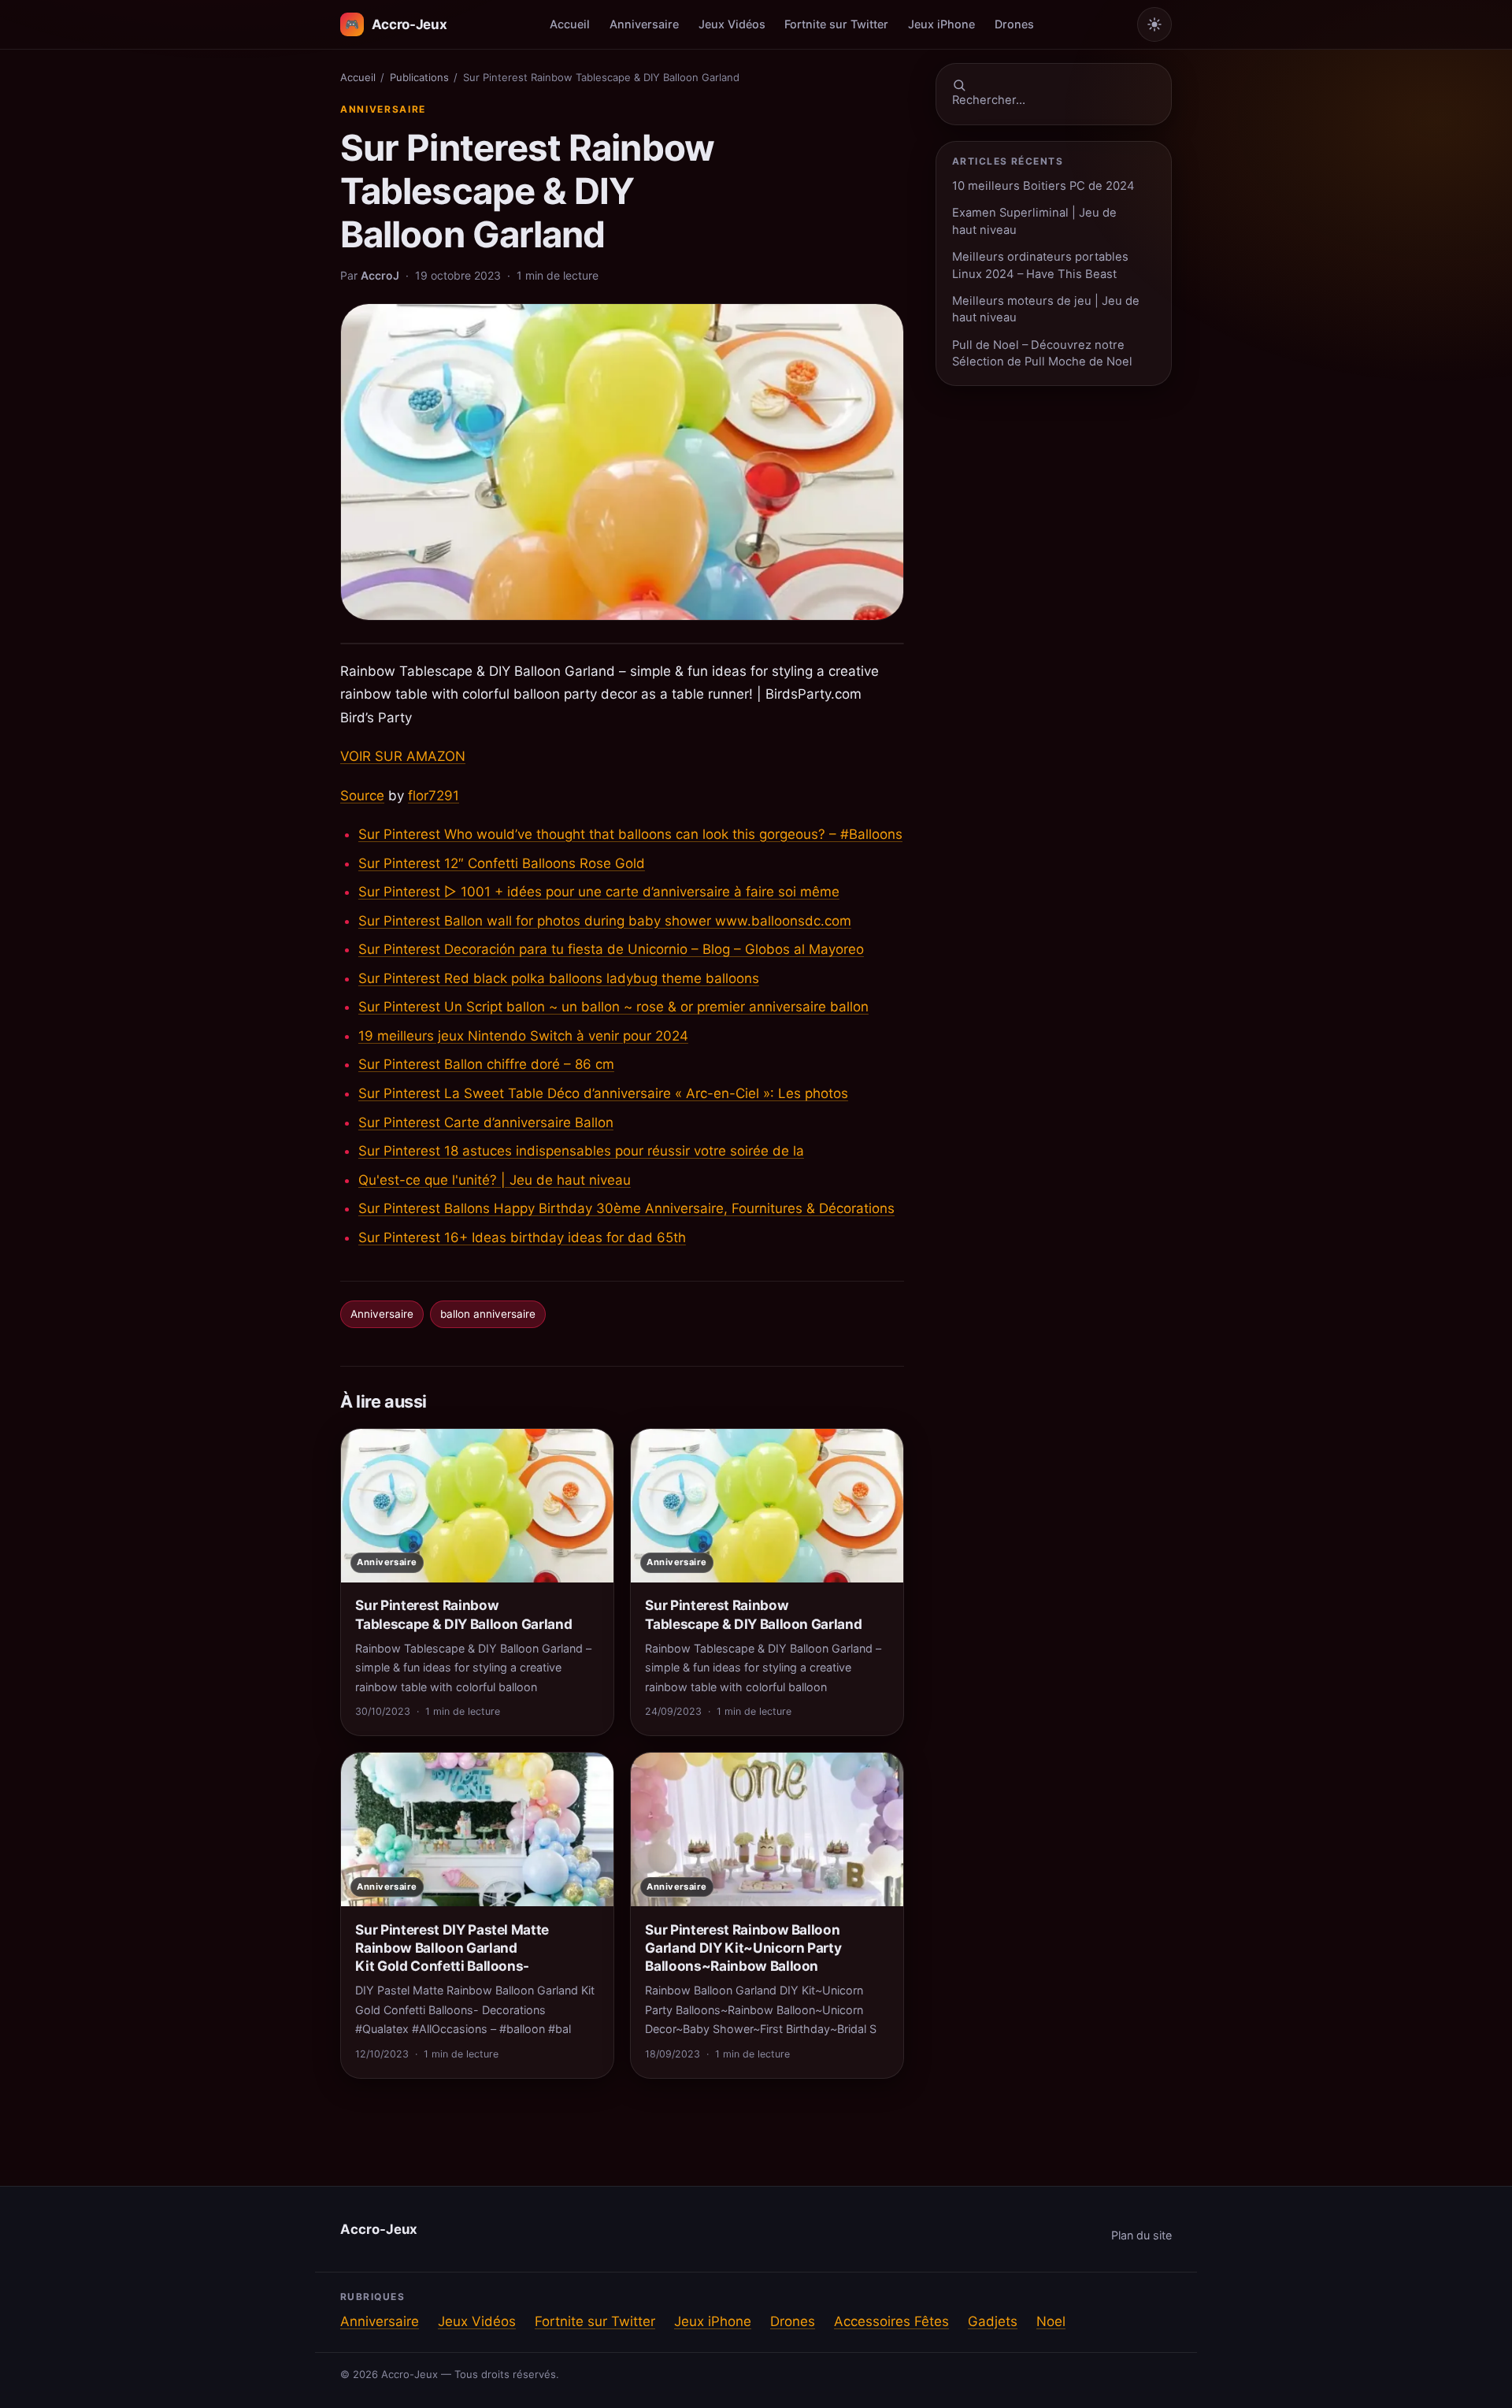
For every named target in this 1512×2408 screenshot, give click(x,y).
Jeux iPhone (941, 24)
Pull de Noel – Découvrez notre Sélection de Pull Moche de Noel (1042, 353)
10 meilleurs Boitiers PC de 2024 (1043, 186)
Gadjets (993, 2321)
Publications (419, 77)
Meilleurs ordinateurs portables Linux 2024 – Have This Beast (1040, 265)
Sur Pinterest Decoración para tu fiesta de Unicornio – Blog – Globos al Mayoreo (611, 949)
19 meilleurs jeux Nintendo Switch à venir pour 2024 (523, 1036)
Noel (1051, 2321)
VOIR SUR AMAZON (403, 756)
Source (362, 796)
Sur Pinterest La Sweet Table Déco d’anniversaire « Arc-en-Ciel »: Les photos (603, 1093)
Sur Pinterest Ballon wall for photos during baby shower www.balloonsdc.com (605, 921)
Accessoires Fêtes (891, 2321)
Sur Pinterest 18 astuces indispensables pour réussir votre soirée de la (581, 1151)
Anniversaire (644, 24)
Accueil (570, 24)
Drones (1014, 24)
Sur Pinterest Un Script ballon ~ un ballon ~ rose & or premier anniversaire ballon (613, 1007)
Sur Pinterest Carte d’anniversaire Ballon (486, 1122)
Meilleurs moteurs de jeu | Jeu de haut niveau (1046, 309)
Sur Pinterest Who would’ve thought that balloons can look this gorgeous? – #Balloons (630, 834)
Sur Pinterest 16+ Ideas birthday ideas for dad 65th (522, 1237)
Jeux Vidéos (732, 24)
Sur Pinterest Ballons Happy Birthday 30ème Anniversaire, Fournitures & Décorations (626, 1208)
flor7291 (434, 796)
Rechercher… (989, 100)
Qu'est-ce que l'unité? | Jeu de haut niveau (495, 1180)
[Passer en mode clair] (1154, 24)
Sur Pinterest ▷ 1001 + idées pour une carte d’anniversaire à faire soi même (599, 892)
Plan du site (1141, 2235)
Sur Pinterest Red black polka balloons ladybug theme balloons (559, 978)
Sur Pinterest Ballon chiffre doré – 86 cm (486, 1064)
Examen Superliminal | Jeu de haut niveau (1034, 221)
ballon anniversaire (488, 1314)
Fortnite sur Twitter (836, 24)
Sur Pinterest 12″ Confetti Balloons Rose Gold (502, 863)
